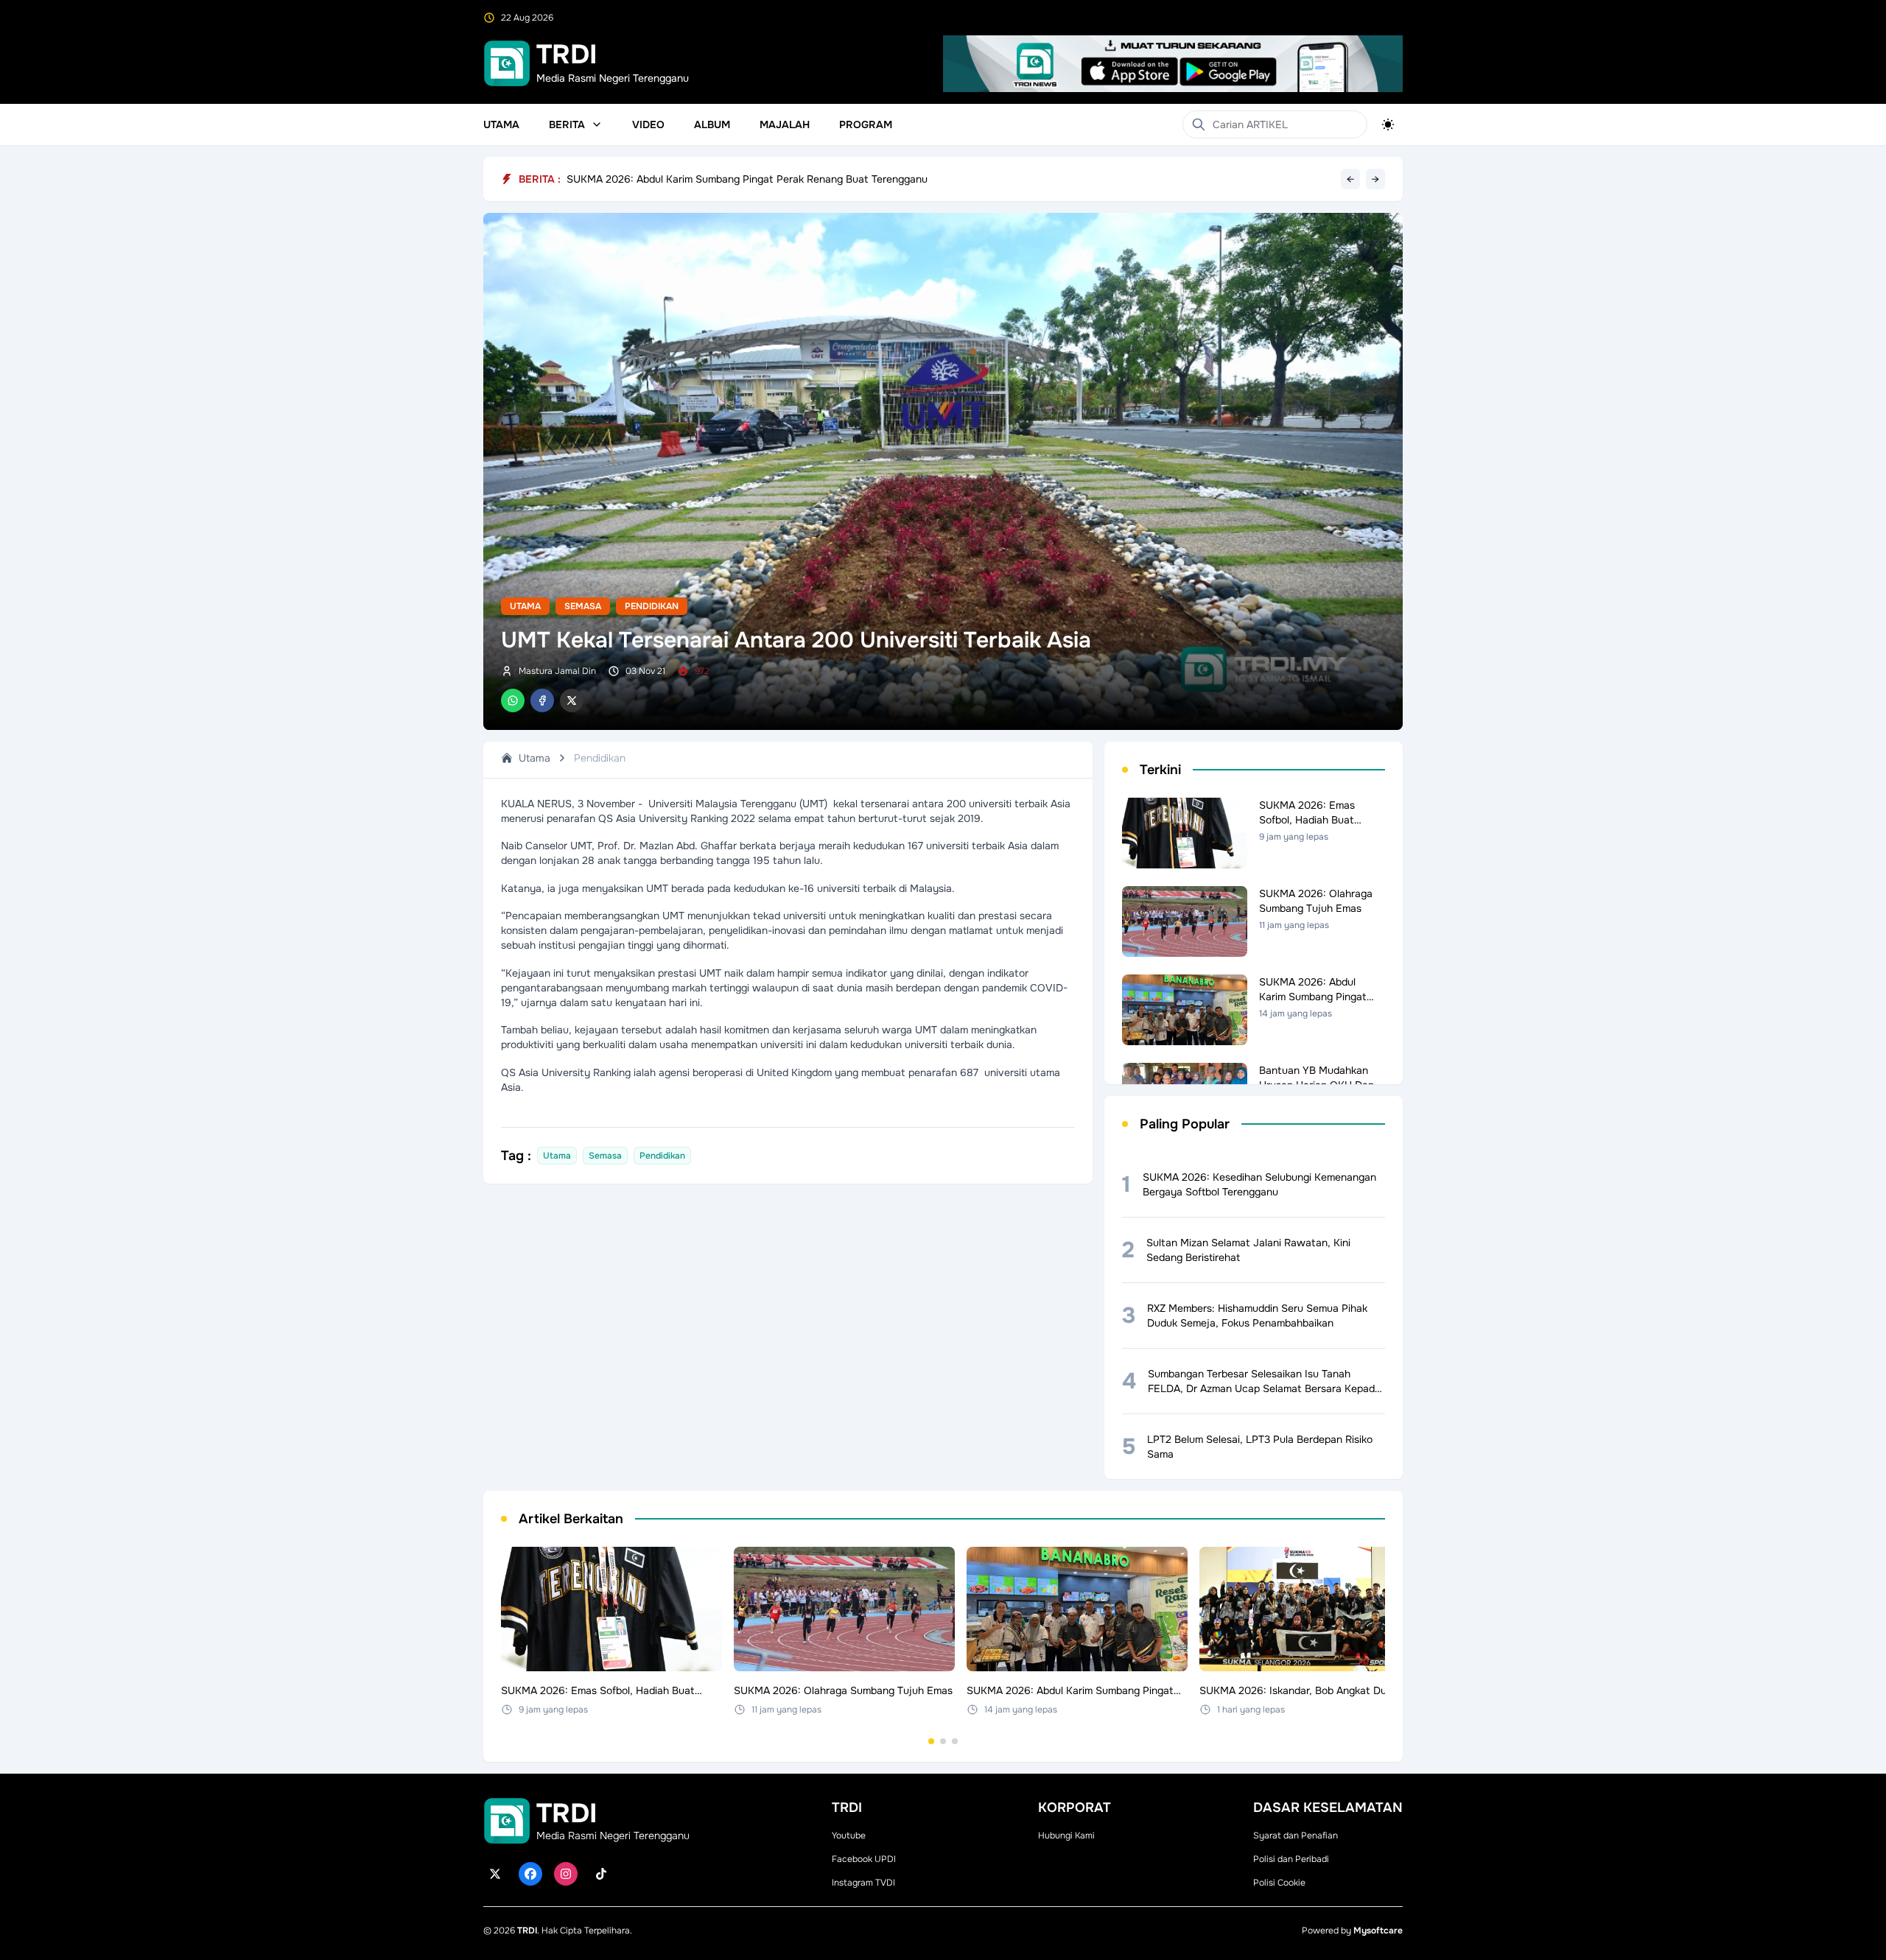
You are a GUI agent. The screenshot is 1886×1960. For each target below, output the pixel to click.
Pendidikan (652, 606)
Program (866, 124)
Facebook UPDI (864, 1859)
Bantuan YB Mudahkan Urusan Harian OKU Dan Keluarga (702, 179)
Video (648, 124)
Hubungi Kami (1066, 1836)
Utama (501, 124)
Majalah (785, 124)
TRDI (527, 1931)
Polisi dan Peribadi (1291, 1859)
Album (712, 124)
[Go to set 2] (943, 1741)
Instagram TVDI (863, 1883)
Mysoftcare (1378, 1931)
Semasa (583, 606)
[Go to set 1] (931, 1741)
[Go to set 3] (955, 1741)
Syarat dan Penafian (1296, 1836)
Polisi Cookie (1279, 1883)
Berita (567, 124)
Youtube (849, 1836)
